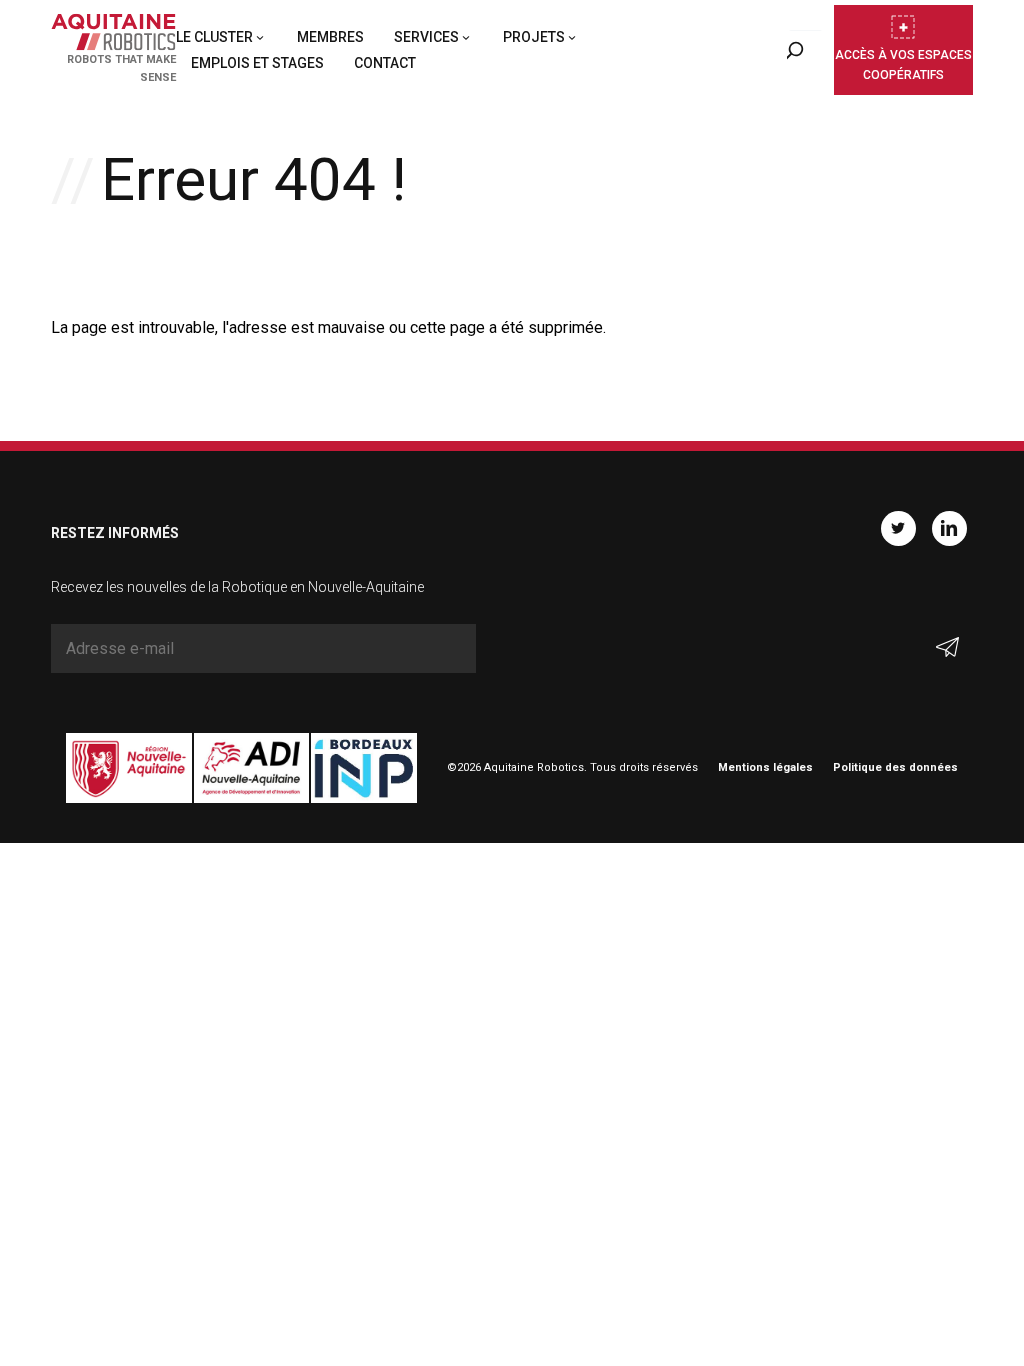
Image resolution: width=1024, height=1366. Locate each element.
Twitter (898, 528)
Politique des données (895, 767)
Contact (385, 63)
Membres (330, 37)
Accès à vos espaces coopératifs (903, 65)
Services (426, 37)
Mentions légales (765, 767)
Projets (534, 37)
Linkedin (949, 528)
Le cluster (214, 37)
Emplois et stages (257, 63)
